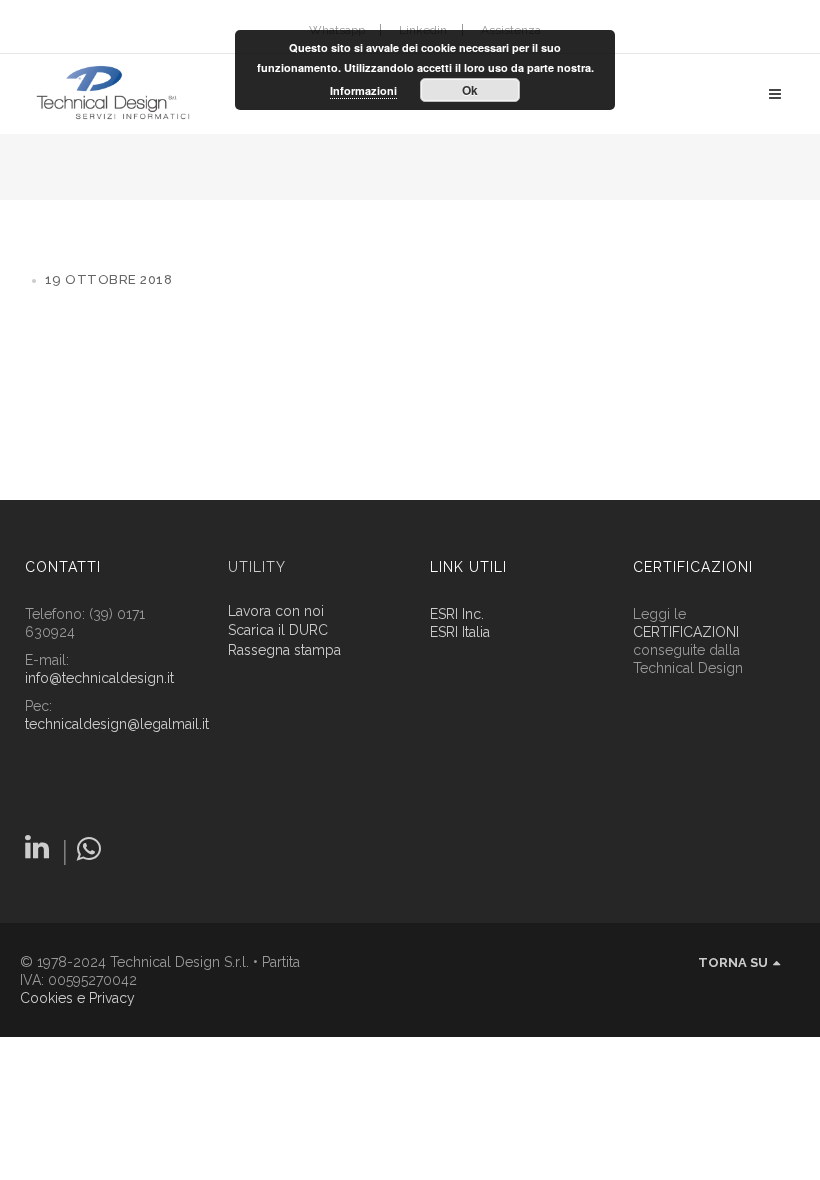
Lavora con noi (276, 611)
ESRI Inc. (457, 614)
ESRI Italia (460, 632)
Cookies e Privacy (77, 998)
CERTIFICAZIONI (686, 632)
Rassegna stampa (284, 650)
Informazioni (363, 90)
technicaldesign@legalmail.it (117, 724)
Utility (257, 567)
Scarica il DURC (278, 630)
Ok (470, 90)
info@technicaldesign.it (99, 678)
